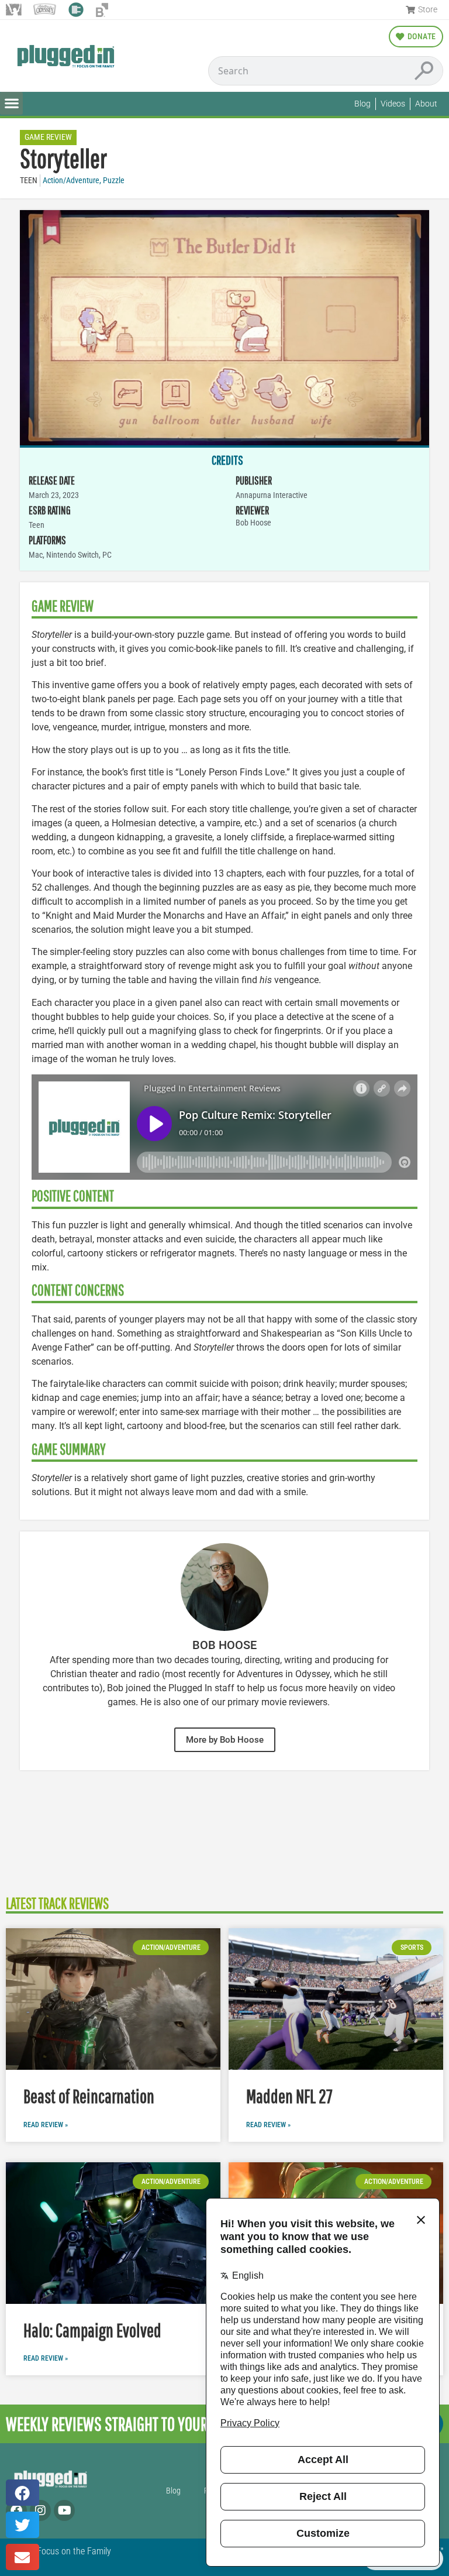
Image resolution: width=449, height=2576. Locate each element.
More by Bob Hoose (225, 1740)
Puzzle (114, 181)
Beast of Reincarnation (89, 2096)
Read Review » (46, 2125)
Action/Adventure (71, 181)
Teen (29, 181)
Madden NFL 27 (289, 2096)
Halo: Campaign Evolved (92, 2330)
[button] (11, 103)
